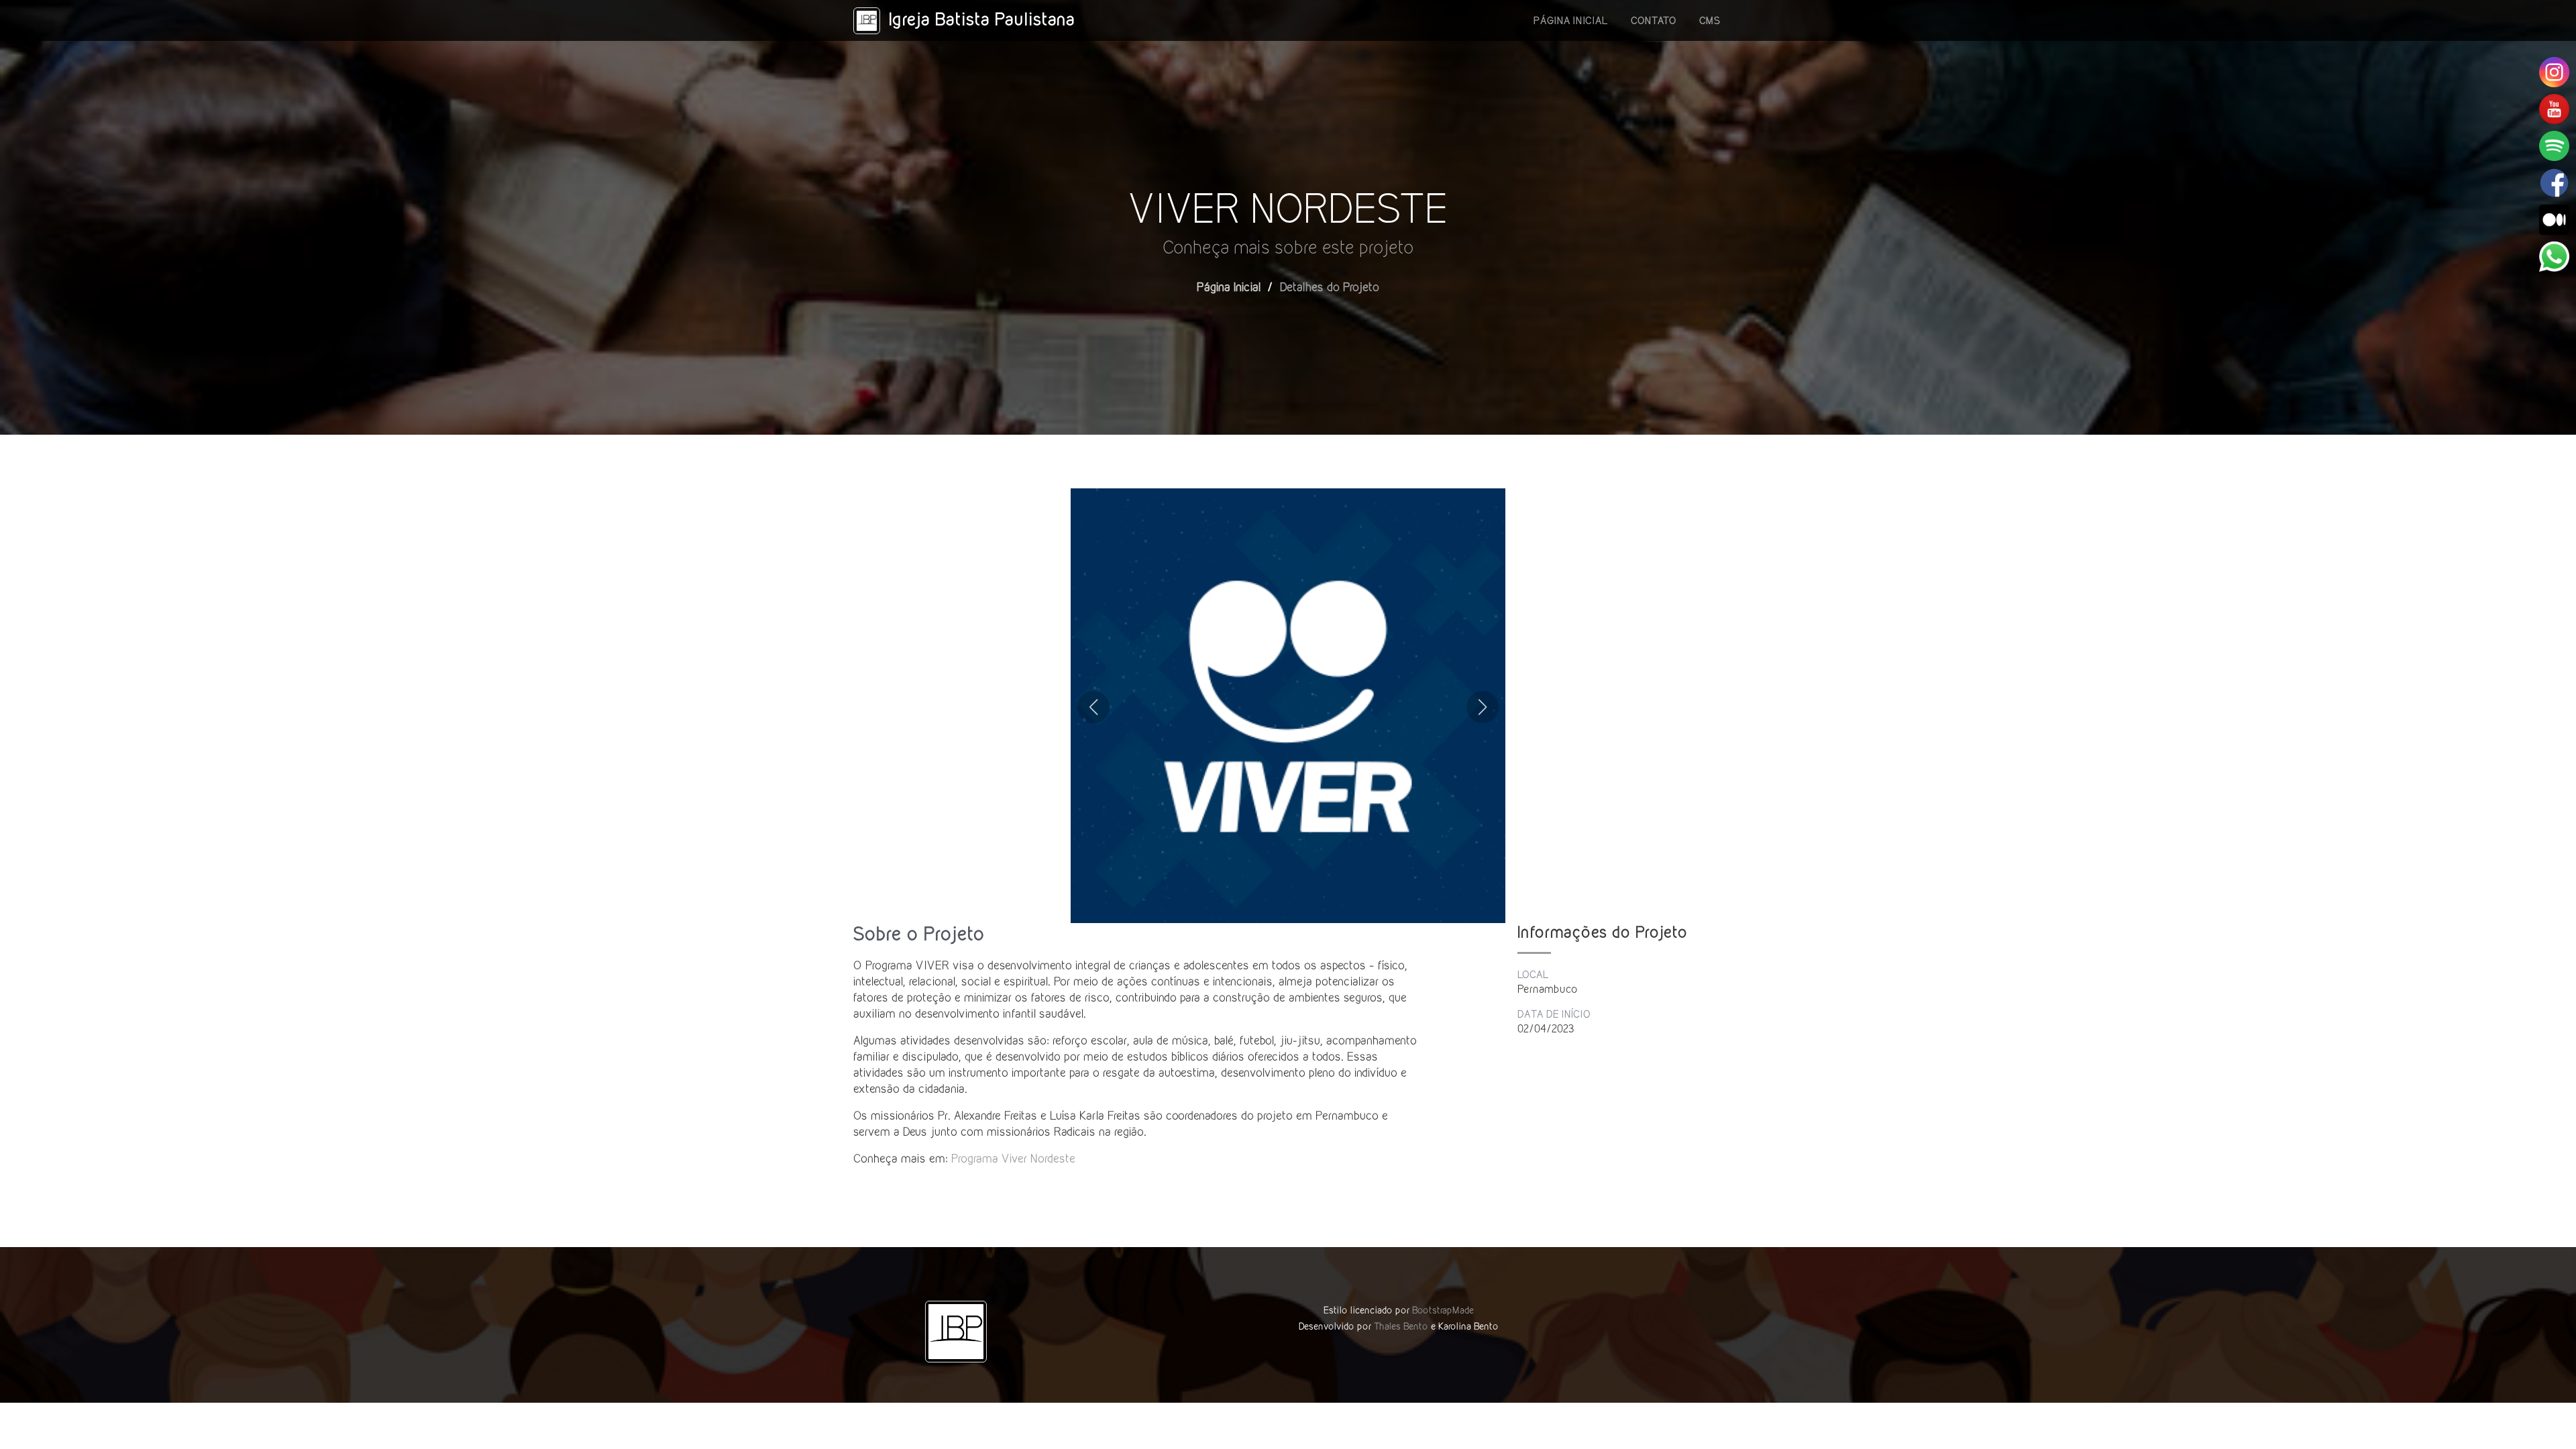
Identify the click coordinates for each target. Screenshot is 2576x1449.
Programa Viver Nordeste (1013, 1158)
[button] (1093, 707)
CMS (1710, 20)
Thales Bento (1401, 1326)
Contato (1654, 20)
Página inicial (1571, 20)
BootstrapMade (1443, 1310)
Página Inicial (1229, 287)
